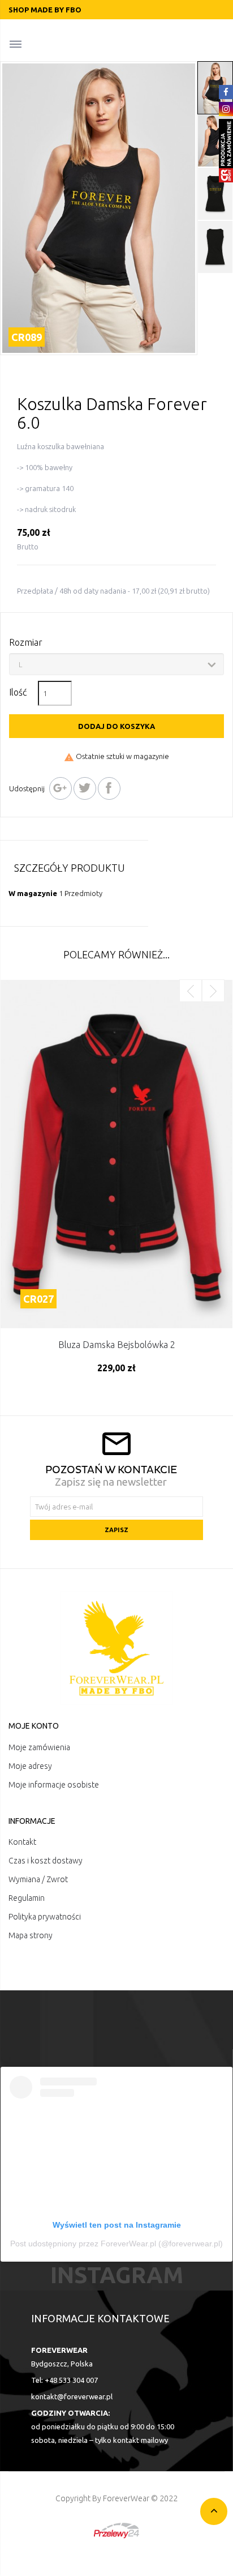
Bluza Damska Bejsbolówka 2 (117, 1345)
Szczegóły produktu (70, 868)
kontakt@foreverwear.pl (72, 2396)
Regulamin (27, 1898)
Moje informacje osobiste (54, 1785)
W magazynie (33, 893)
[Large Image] (116, 1648)
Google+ (61, 788)
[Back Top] (214, 2511)
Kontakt (22, 1842)
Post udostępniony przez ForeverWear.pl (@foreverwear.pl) (116, 2244)
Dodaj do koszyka (116, 726)
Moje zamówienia (39, 1747)
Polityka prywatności (45, 1917)
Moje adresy (30, 1766)
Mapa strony (31, 1935)
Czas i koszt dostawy (46, 1861)
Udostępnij (109, 788)
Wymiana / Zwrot (38, 1879)
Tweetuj (85, 788)
